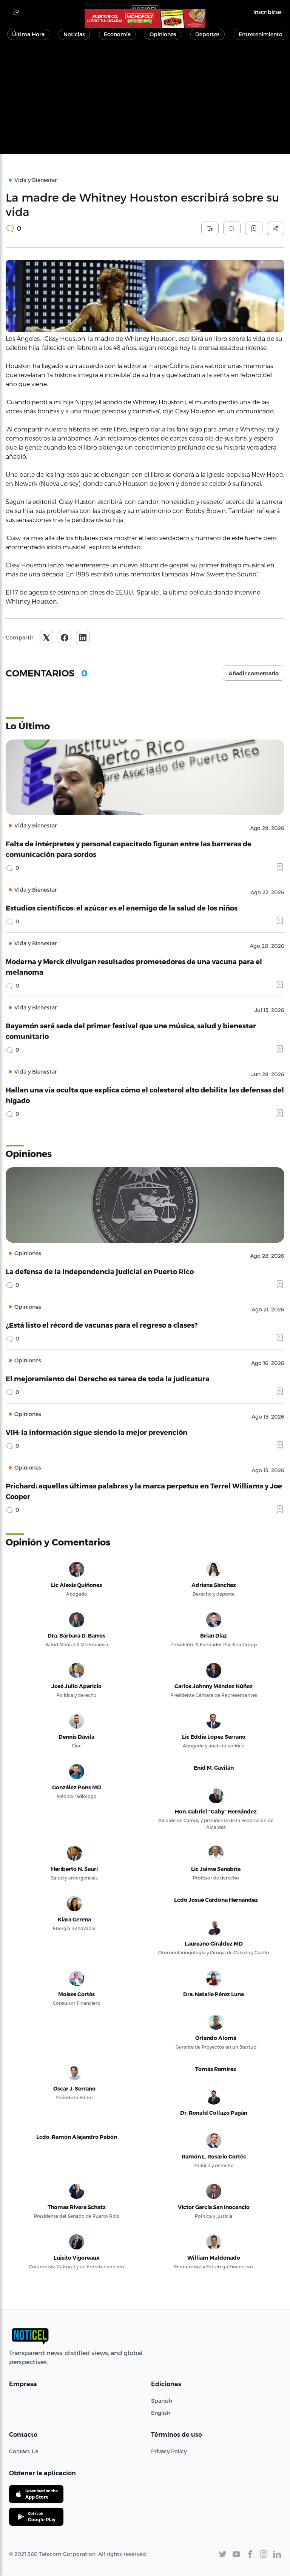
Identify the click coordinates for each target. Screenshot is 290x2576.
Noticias (74, 34)
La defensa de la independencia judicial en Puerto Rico (100, 1271)
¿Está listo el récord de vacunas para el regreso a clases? (102, 1325)
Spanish (162, 2401)
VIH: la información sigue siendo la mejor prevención (96, 1432)
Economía (117, 34)
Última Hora (28, 34)
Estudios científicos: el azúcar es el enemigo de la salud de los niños (122, 908)
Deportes (207, 34)
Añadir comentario (254, 673)
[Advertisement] (145, 101)
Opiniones (163, 34)
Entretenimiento (261, 34)
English (161, 2413)
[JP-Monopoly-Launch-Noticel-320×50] (145, 18)
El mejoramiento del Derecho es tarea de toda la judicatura (108, 1378)
